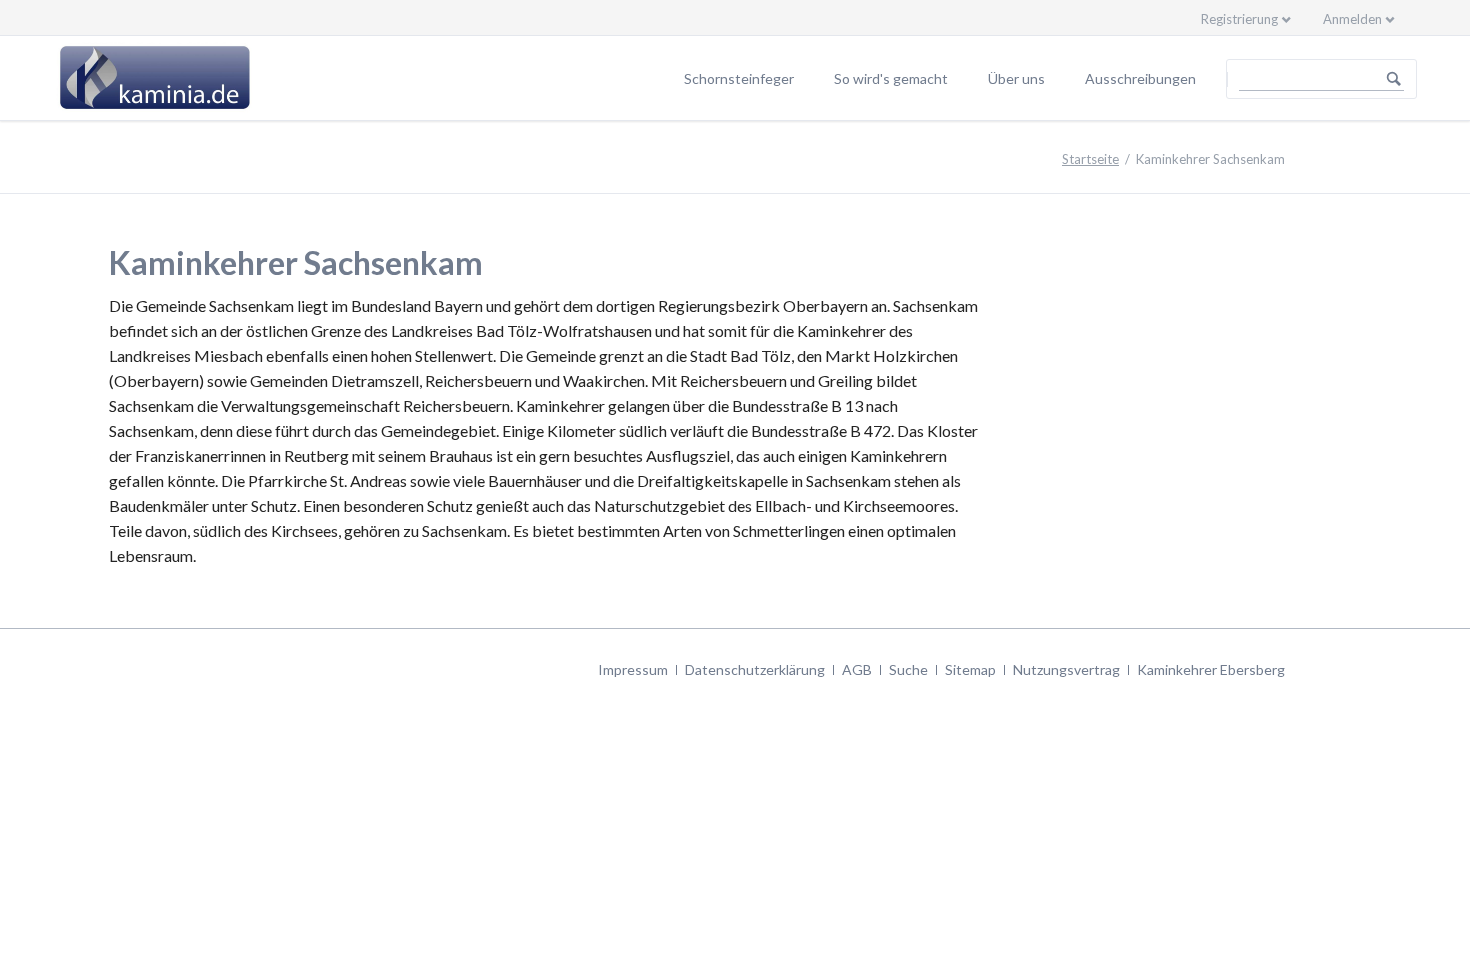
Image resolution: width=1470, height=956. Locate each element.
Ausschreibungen (1140, 78)
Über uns (1016, 78)
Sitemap (970, 669)
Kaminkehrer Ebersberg (1211, 669)
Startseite (1090, 159)
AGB (857, 669)
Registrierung (1239, 19)
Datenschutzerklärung (755, 669)
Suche (908, 669)
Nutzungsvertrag (1066, 669)
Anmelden (1352, 19)
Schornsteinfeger (739, 78)
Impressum (633, 669)
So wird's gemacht (891, 78)
